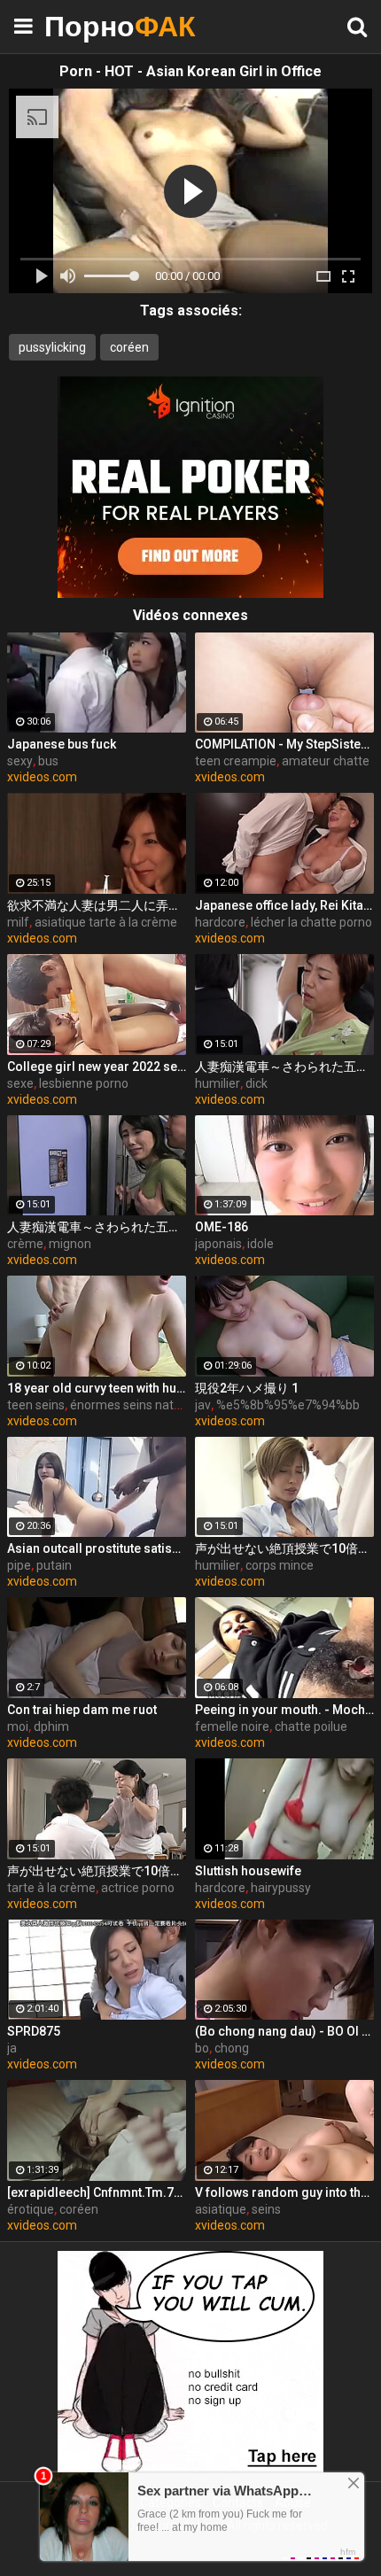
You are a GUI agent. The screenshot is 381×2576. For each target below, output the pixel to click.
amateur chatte (326, 761)
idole (260, 1244)
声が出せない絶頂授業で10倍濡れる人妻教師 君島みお (284, 1548)
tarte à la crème (51, 1888)
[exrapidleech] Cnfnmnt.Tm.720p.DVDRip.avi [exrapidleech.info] (97, 2192)
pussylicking (52, 347)
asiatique (221, 2209)
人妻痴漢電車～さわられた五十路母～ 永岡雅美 (284, 1067)
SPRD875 (34, 2031)
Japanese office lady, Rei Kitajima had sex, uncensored (284, 905)
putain (54, 1565)
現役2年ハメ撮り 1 (247, 1388)
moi (18, 1726)
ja (12, 2048)
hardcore (220, 922)
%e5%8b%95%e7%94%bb (288, 1405)
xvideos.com (42, 777)
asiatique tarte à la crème (106, 922)
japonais (218, 1244)
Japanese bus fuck (62, 744)
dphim (51, 1726)
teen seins (36, 1405)
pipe (19, 1565)
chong (232, 2048)
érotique (31, 2209)
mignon (70, 1244)
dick (257, 1083)
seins (266, 2209)
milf (18, 922)
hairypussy (281, 1888)
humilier (218, 1083)
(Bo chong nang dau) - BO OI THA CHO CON (284, 2031)
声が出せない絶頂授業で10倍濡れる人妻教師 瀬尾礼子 (97, 1871)
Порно (89, 26)
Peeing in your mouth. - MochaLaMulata (284, 1710)
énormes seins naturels (136, 1405)
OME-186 (222, 1227)
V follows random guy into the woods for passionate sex (284, 2192)
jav (203, 1405)
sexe (20, 1083)
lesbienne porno (84, 1083)
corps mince (280, 1565)
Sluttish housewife (248, 1871)
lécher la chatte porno (311, 922)
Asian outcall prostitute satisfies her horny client (97, 1548)
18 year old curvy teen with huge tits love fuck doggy (97, 1388)
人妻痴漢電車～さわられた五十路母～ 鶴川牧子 (97, 1227)
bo (202, 2048)
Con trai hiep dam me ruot (82, 1710)
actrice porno (138, 1888)
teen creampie (236, 761)
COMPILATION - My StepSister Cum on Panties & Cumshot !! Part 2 (284, 744)
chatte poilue (311, 1726)
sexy (20, 761)
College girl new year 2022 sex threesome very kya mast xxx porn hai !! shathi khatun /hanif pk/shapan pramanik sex (97, 1067)
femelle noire (232, 1726)
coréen (129, 347)
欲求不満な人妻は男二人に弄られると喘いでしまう (97, 905)
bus (48, 761)
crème (25, 1244)
